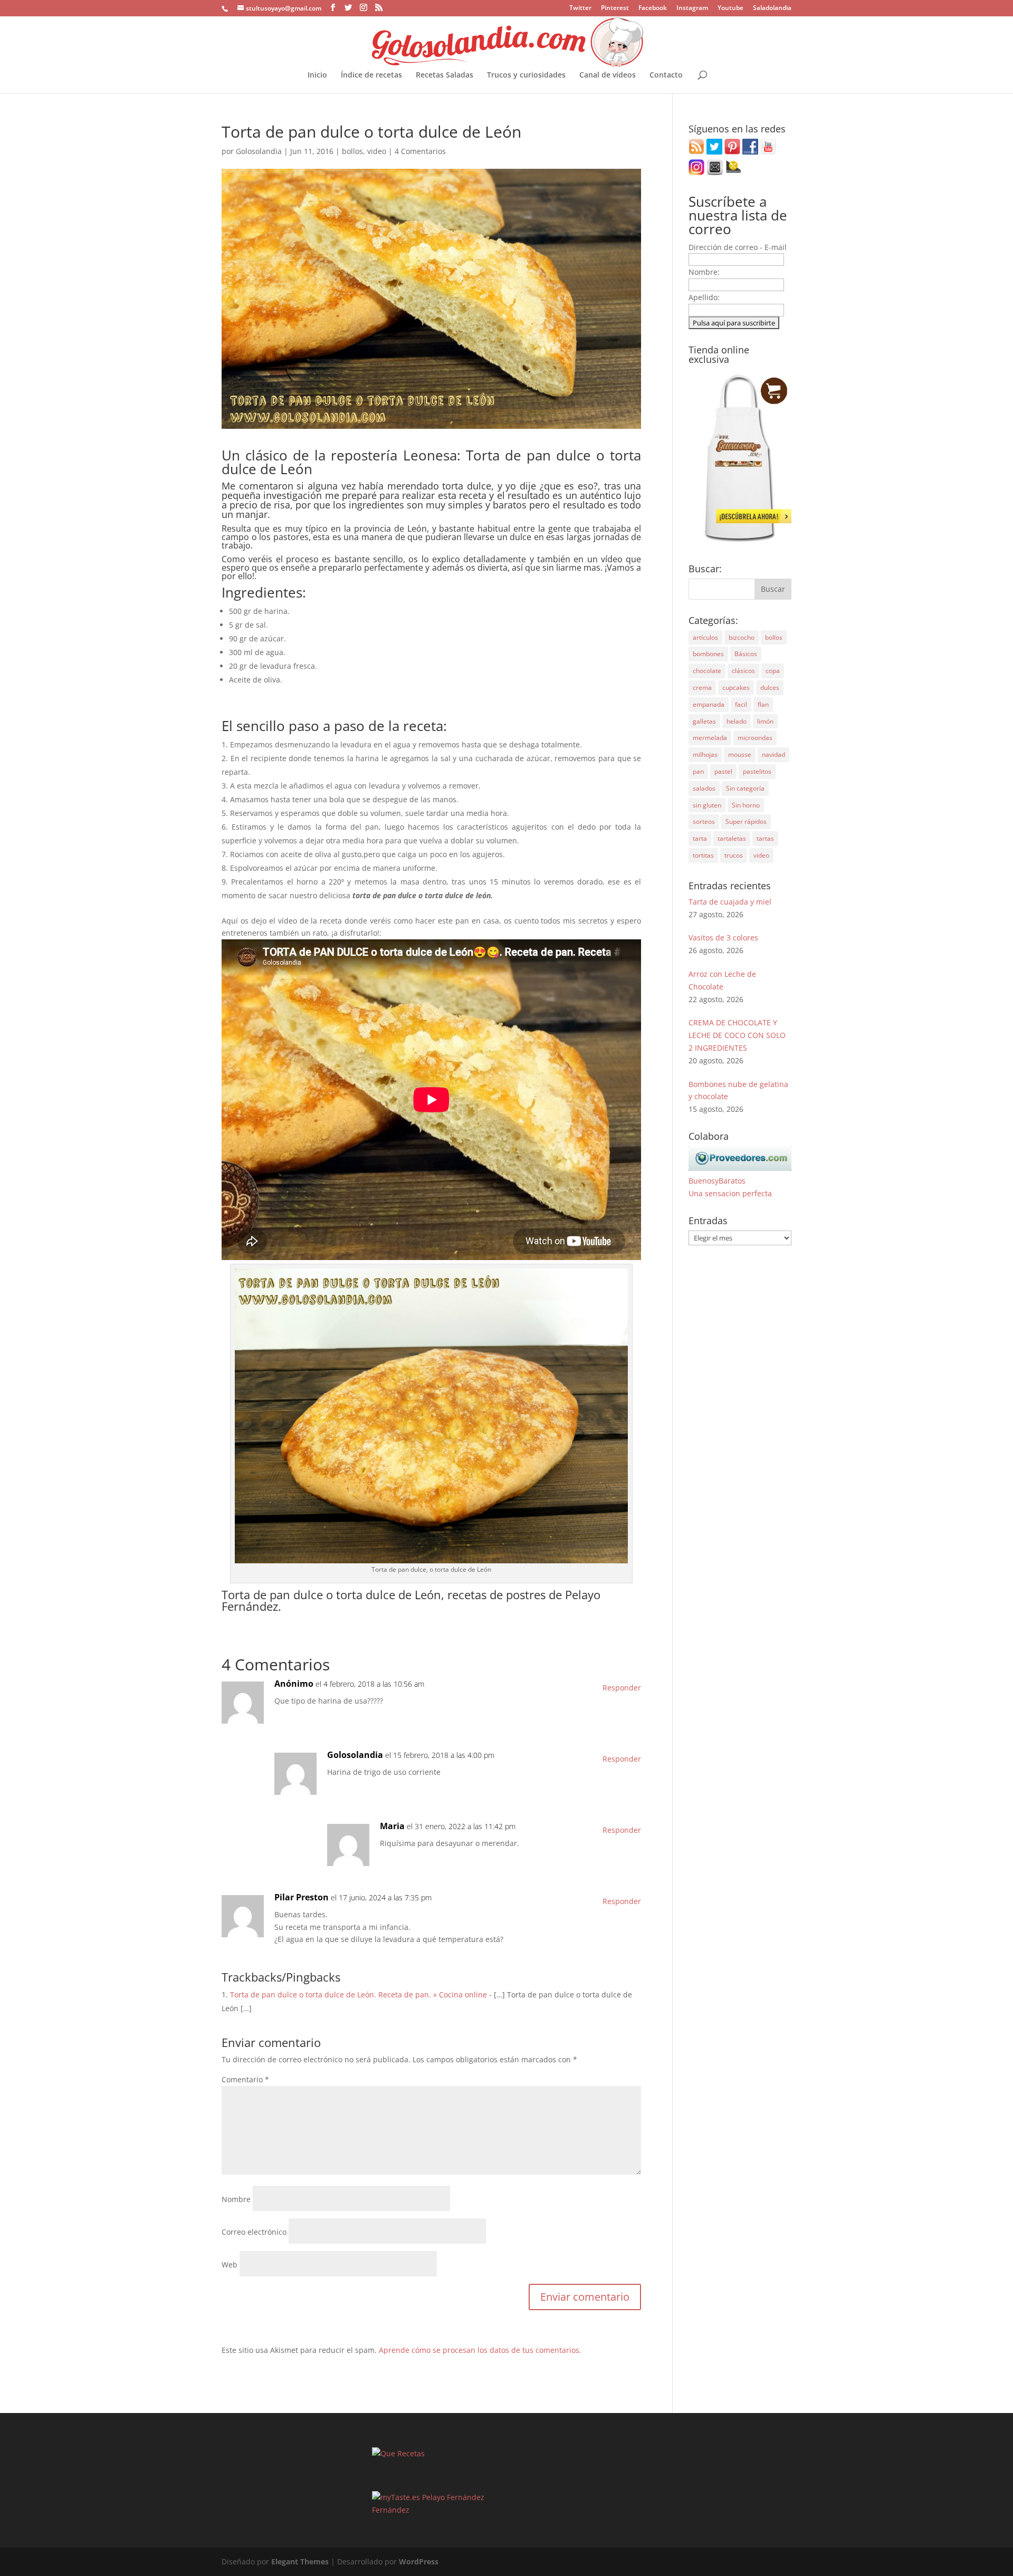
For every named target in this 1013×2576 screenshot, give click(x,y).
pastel (723, 771)
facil (741, 704)
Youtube (730, 8)
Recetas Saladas (445, 75)
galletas (704, 721)
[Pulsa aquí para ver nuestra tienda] (740, 541)
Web (230, 2265)
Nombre (236, 2199)
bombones (708, 654)
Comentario (245, 2079)
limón (765, 721)
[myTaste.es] (396, 2497)
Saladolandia (772, 8)
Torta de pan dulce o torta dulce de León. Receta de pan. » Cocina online (359, 1995)
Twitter (580, 8)
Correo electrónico (254, 2232)
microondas (755, 738)
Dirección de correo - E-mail (738, 247)
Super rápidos (746, 821)
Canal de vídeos (608, 75)
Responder (622, 1688)
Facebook (653, 8)
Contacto (666, 75)
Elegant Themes (300, 2561)
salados (704, 788)
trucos (734, 855)
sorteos (704, 821)
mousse (740, 754)
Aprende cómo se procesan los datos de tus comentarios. (480, 2350)
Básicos (746, 654)
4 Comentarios (420, 151)
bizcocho (742, 637)
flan (763, 704)
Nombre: (704, 272)
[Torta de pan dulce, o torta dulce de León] (431, 1557)
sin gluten (707, 805)
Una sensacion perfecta (730, 1193)
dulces (770, 688)
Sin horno (746, 805)
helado (737, 721)
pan (698, 771)
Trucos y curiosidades (526, 75)
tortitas (703, 855)
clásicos (743, 671)
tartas (765, 838)
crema (702, 688)
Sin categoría (745, 788)
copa (773, 671)
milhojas (705, 754)
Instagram (692, 8)
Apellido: (704, 297)
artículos (705, 637)
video (377, 151)
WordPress (419, 2561)
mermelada (710, 738)
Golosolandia (259, 151)
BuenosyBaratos (717, 1181)
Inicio (317, 75)
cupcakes (736, 688)
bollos (352, 151)
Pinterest (615, 8)
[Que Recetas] (398, 2453)
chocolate (707, 671)
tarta (700, 838)
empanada (709, 704)
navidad (773, 754)
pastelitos (757, 771)
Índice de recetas (371, 75)
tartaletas (732, 838)
